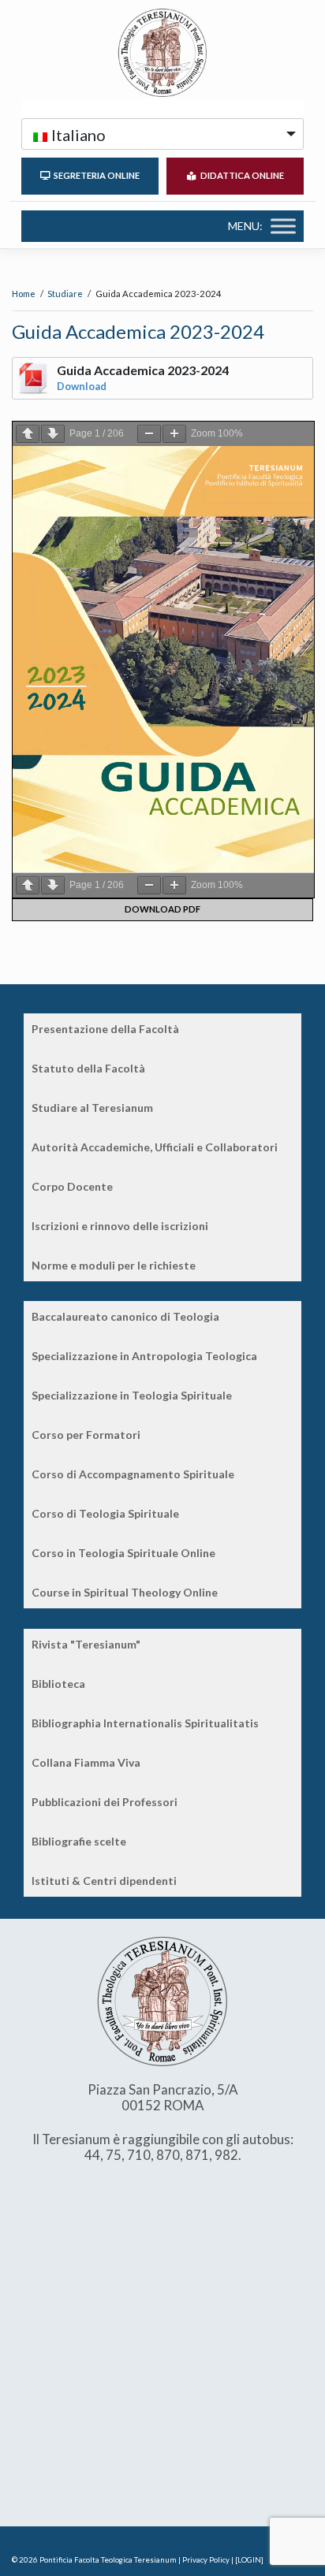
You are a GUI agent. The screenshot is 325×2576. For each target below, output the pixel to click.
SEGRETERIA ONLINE (95, 175)
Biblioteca (58, 1684)
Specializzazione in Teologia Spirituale (132, 1395)
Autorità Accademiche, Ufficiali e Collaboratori (155, 1147)
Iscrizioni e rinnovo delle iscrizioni (120, 1226)
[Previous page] (28, 434)
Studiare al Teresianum (92, 1108)
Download (82, 386)
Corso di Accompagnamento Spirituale (133, 1474)
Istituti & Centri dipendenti (104, 1881)
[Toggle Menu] (283, 226)
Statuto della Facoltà (88, 1068)
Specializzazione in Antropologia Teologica (144, 1356)
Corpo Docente (72, 1186)
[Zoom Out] (149, 434)
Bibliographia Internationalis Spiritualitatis (145, 1723)
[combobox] (162, 134)
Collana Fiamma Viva (86, 1762)
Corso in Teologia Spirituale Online (123, 1553)
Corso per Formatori (86, 1435)
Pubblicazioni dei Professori (105, 1802)
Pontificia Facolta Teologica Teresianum (108, 2560)
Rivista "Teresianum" (86, 1644)
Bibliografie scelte (79, 1841)
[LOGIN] (249, 2560)
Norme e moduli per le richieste (114, 1265)
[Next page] (53, 434)
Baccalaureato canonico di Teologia (125, 1316)
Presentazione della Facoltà (105, 1029)
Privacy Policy (206, 2560)
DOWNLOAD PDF (162, 909)
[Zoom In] (174, 434)
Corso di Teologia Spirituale (105, 1513)
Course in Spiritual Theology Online (125, 1592)
